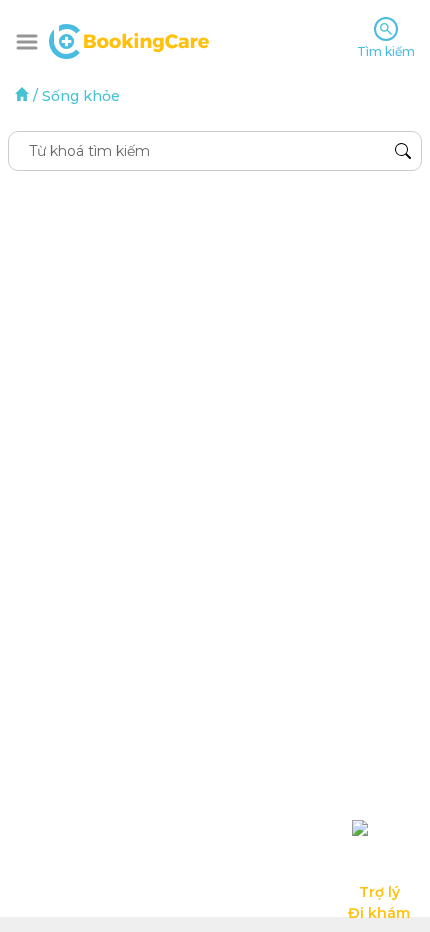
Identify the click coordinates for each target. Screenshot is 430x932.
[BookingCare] (129, 39)
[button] (27, 42)
